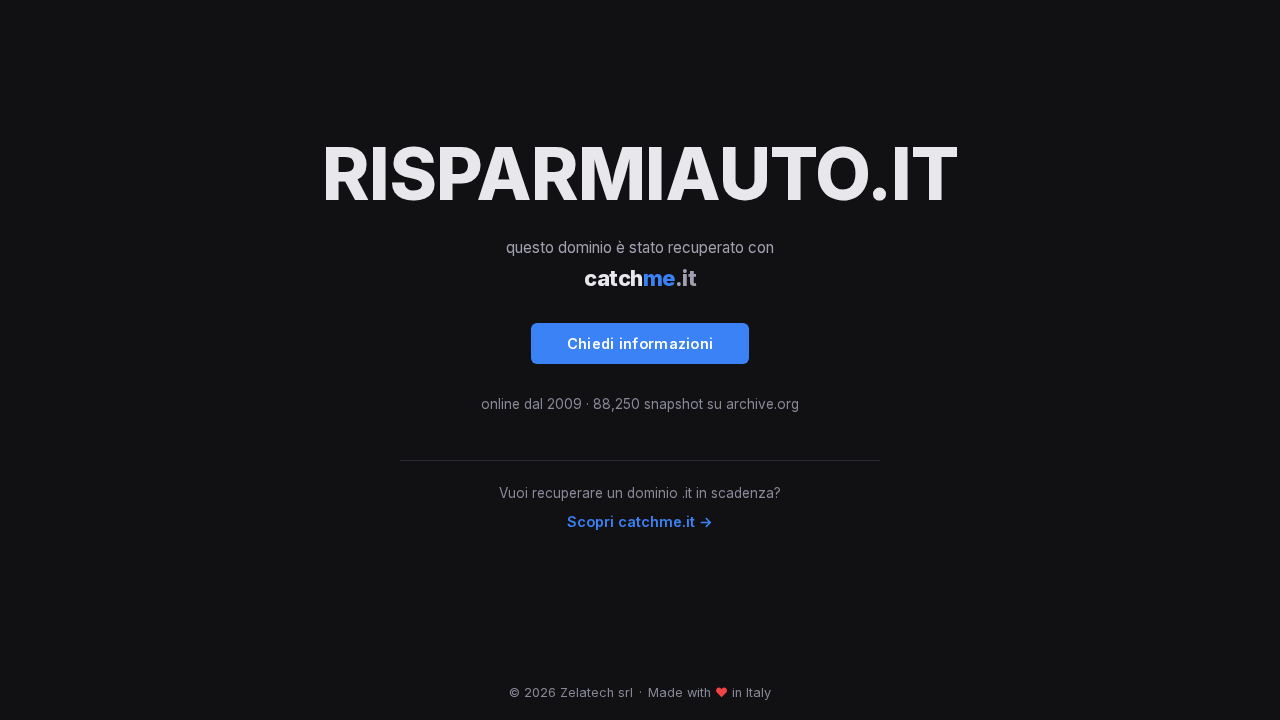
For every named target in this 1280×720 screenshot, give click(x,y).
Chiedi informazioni (640, 343)
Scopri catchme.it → (640, 521)
